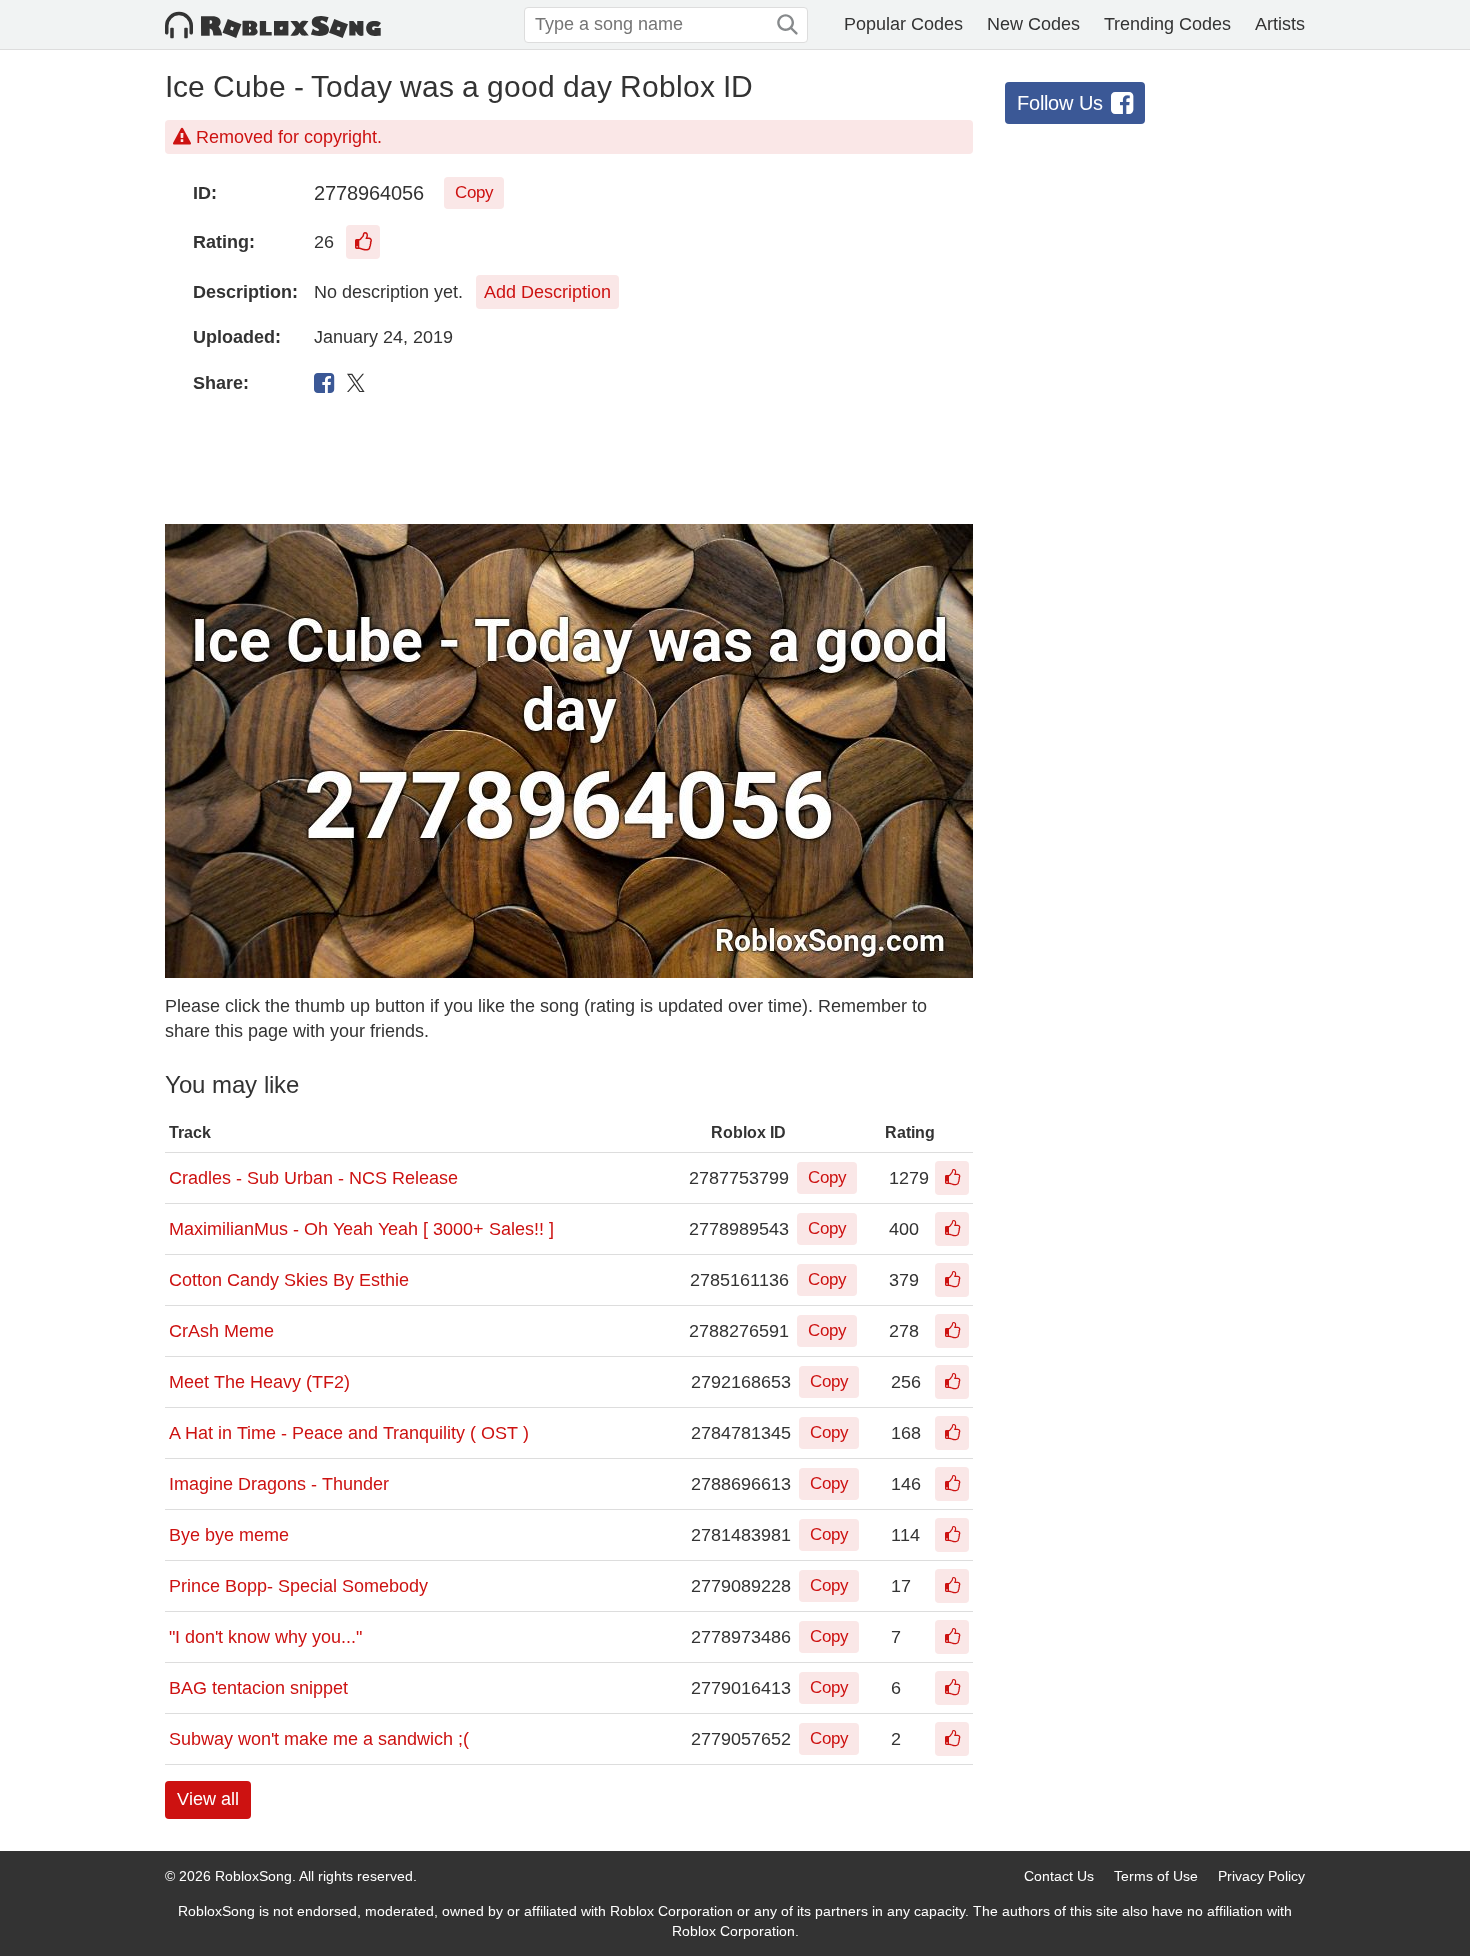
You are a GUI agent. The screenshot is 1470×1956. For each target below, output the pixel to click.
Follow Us (1060, 103)
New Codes (1033, 24)
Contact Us (1059, 1876)
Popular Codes (903, 24)
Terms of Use (1156, 1876)
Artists (1280, 24)
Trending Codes (1167, 24)
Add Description (547, 292)
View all (208, 1799)
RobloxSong (253, 1876)
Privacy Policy (1261, 1876)
